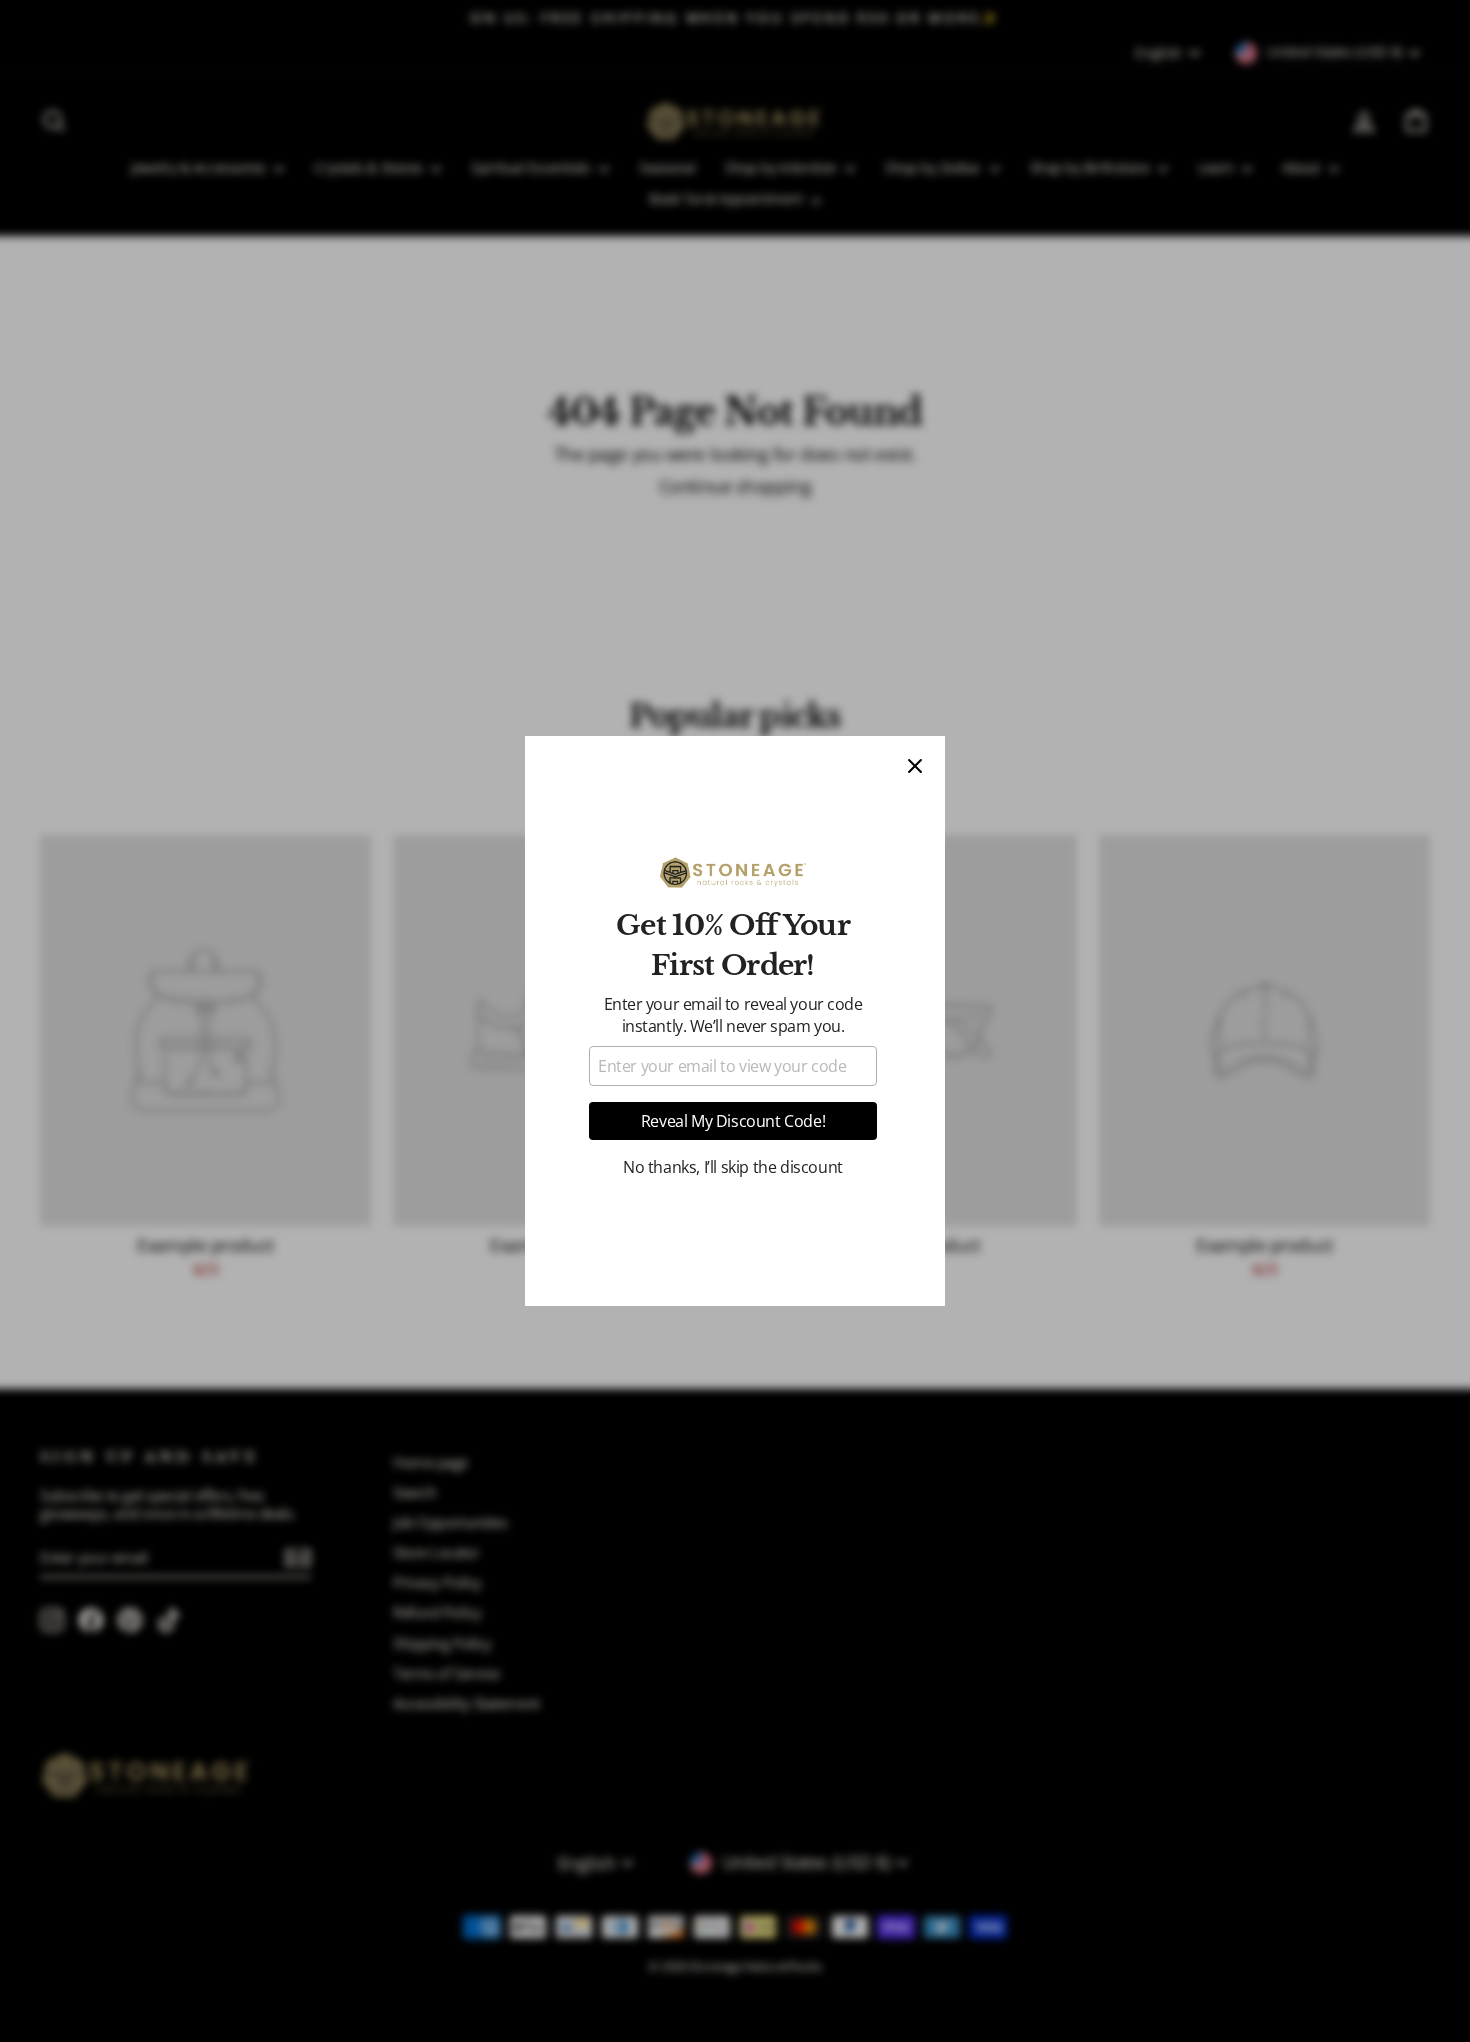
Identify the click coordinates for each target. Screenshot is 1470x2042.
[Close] (915, 766)
